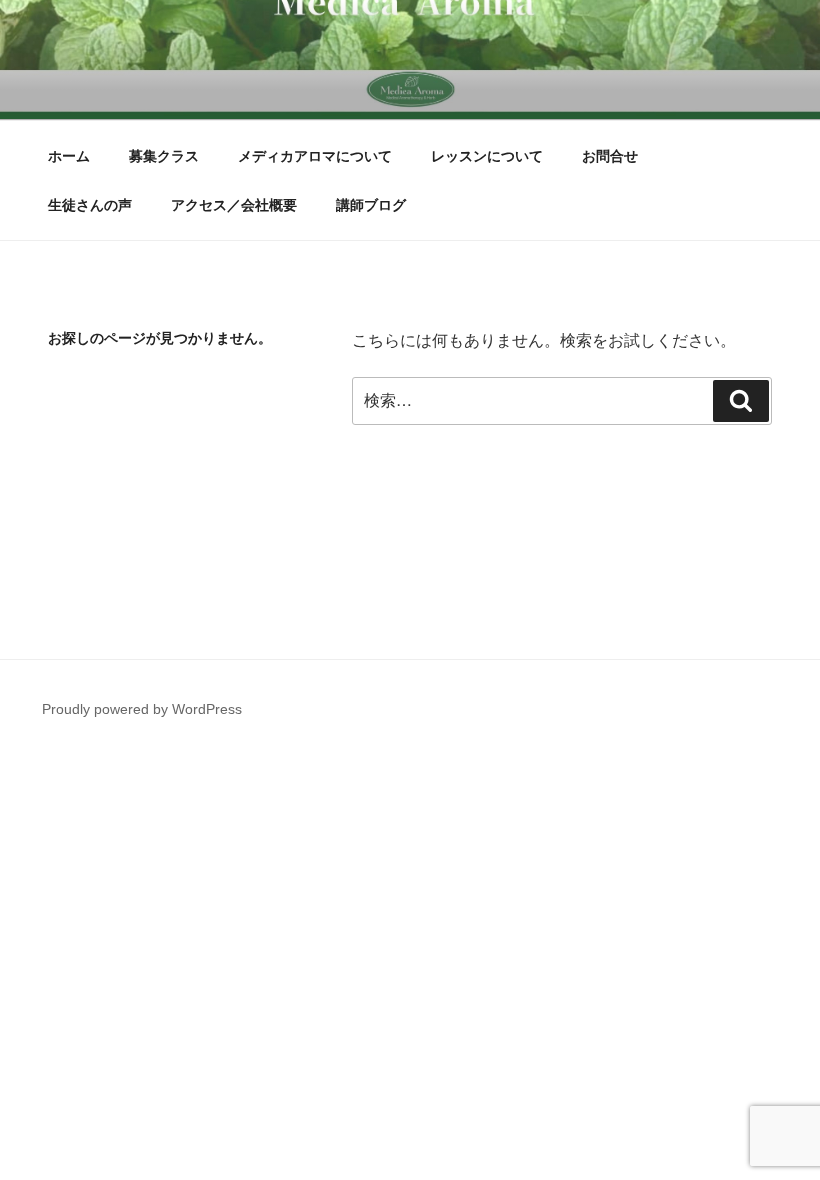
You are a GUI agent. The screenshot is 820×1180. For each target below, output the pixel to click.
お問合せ (610, 156)
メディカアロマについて (315, 156)
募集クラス (164, 156)
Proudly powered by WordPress (142, 709)
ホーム (69, 156)
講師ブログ (371, 205)
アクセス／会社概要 (234, 205)
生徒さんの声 (90, 205)
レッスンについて (487, 156)
